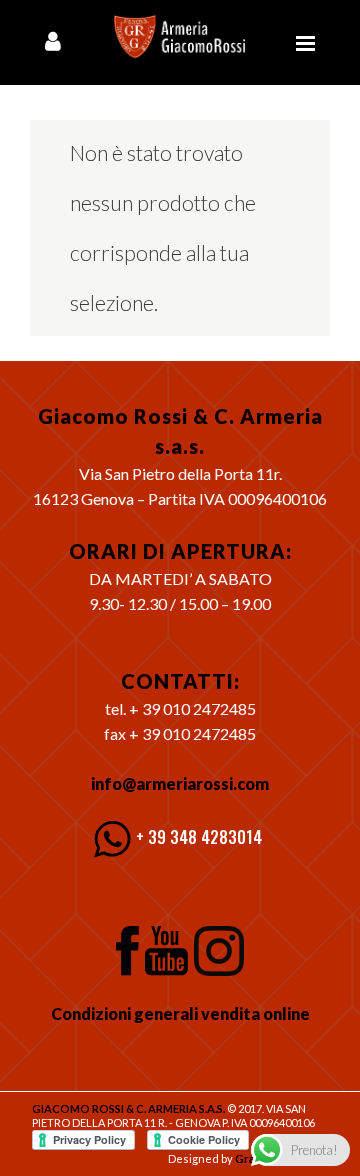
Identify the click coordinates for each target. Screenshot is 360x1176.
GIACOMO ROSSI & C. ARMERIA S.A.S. (128, 1108)
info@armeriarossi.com (180, 783)
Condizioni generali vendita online (180, 1013)
